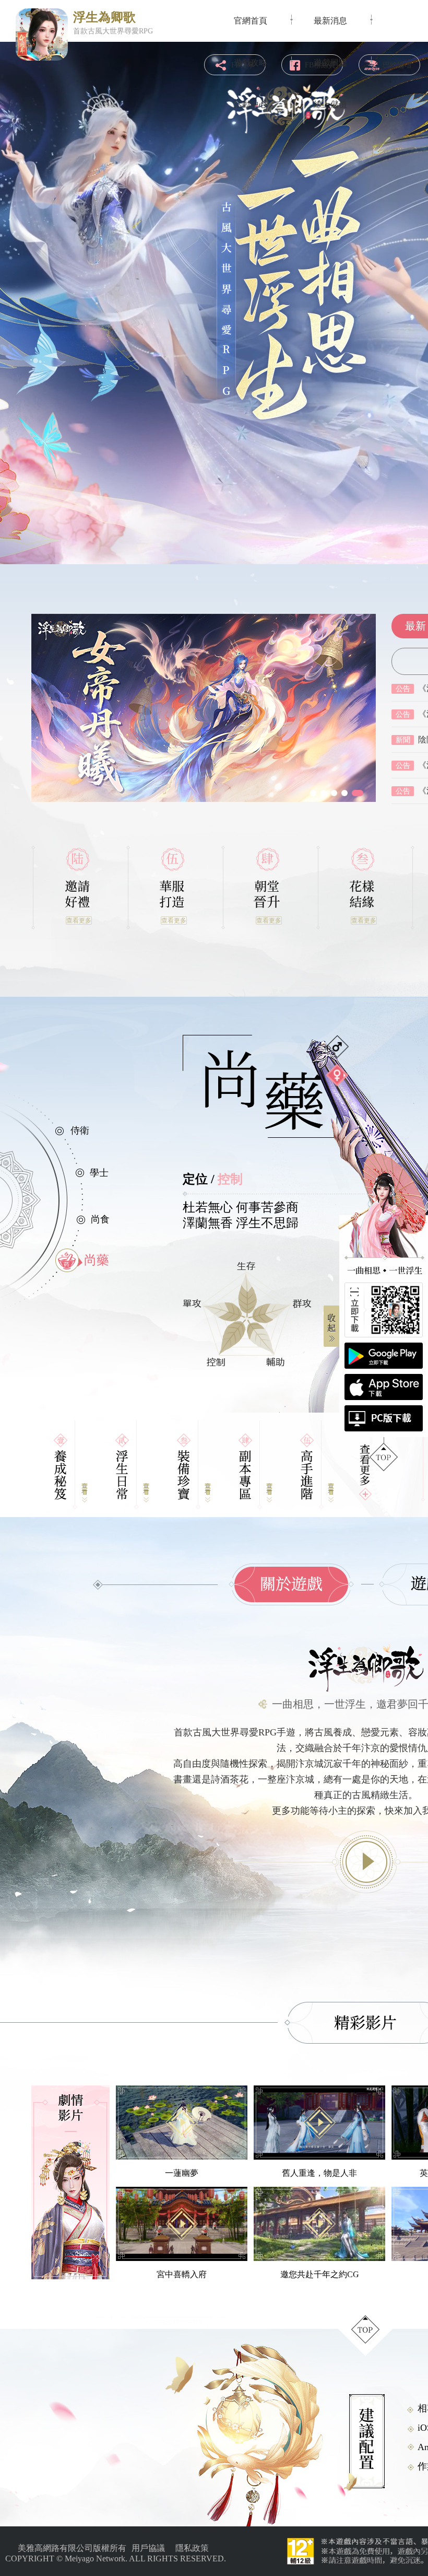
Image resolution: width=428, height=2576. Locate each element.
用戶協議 (148, 2548)
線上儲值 (330, 104)
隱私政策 (192, 2548)
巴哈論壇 (397, 65)
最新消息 (330, 21)
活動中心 (251, 104)
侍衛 (80, 1130)
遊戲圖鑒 (330, 62)
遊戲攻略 (251, 62)
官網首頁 (251, 21)
